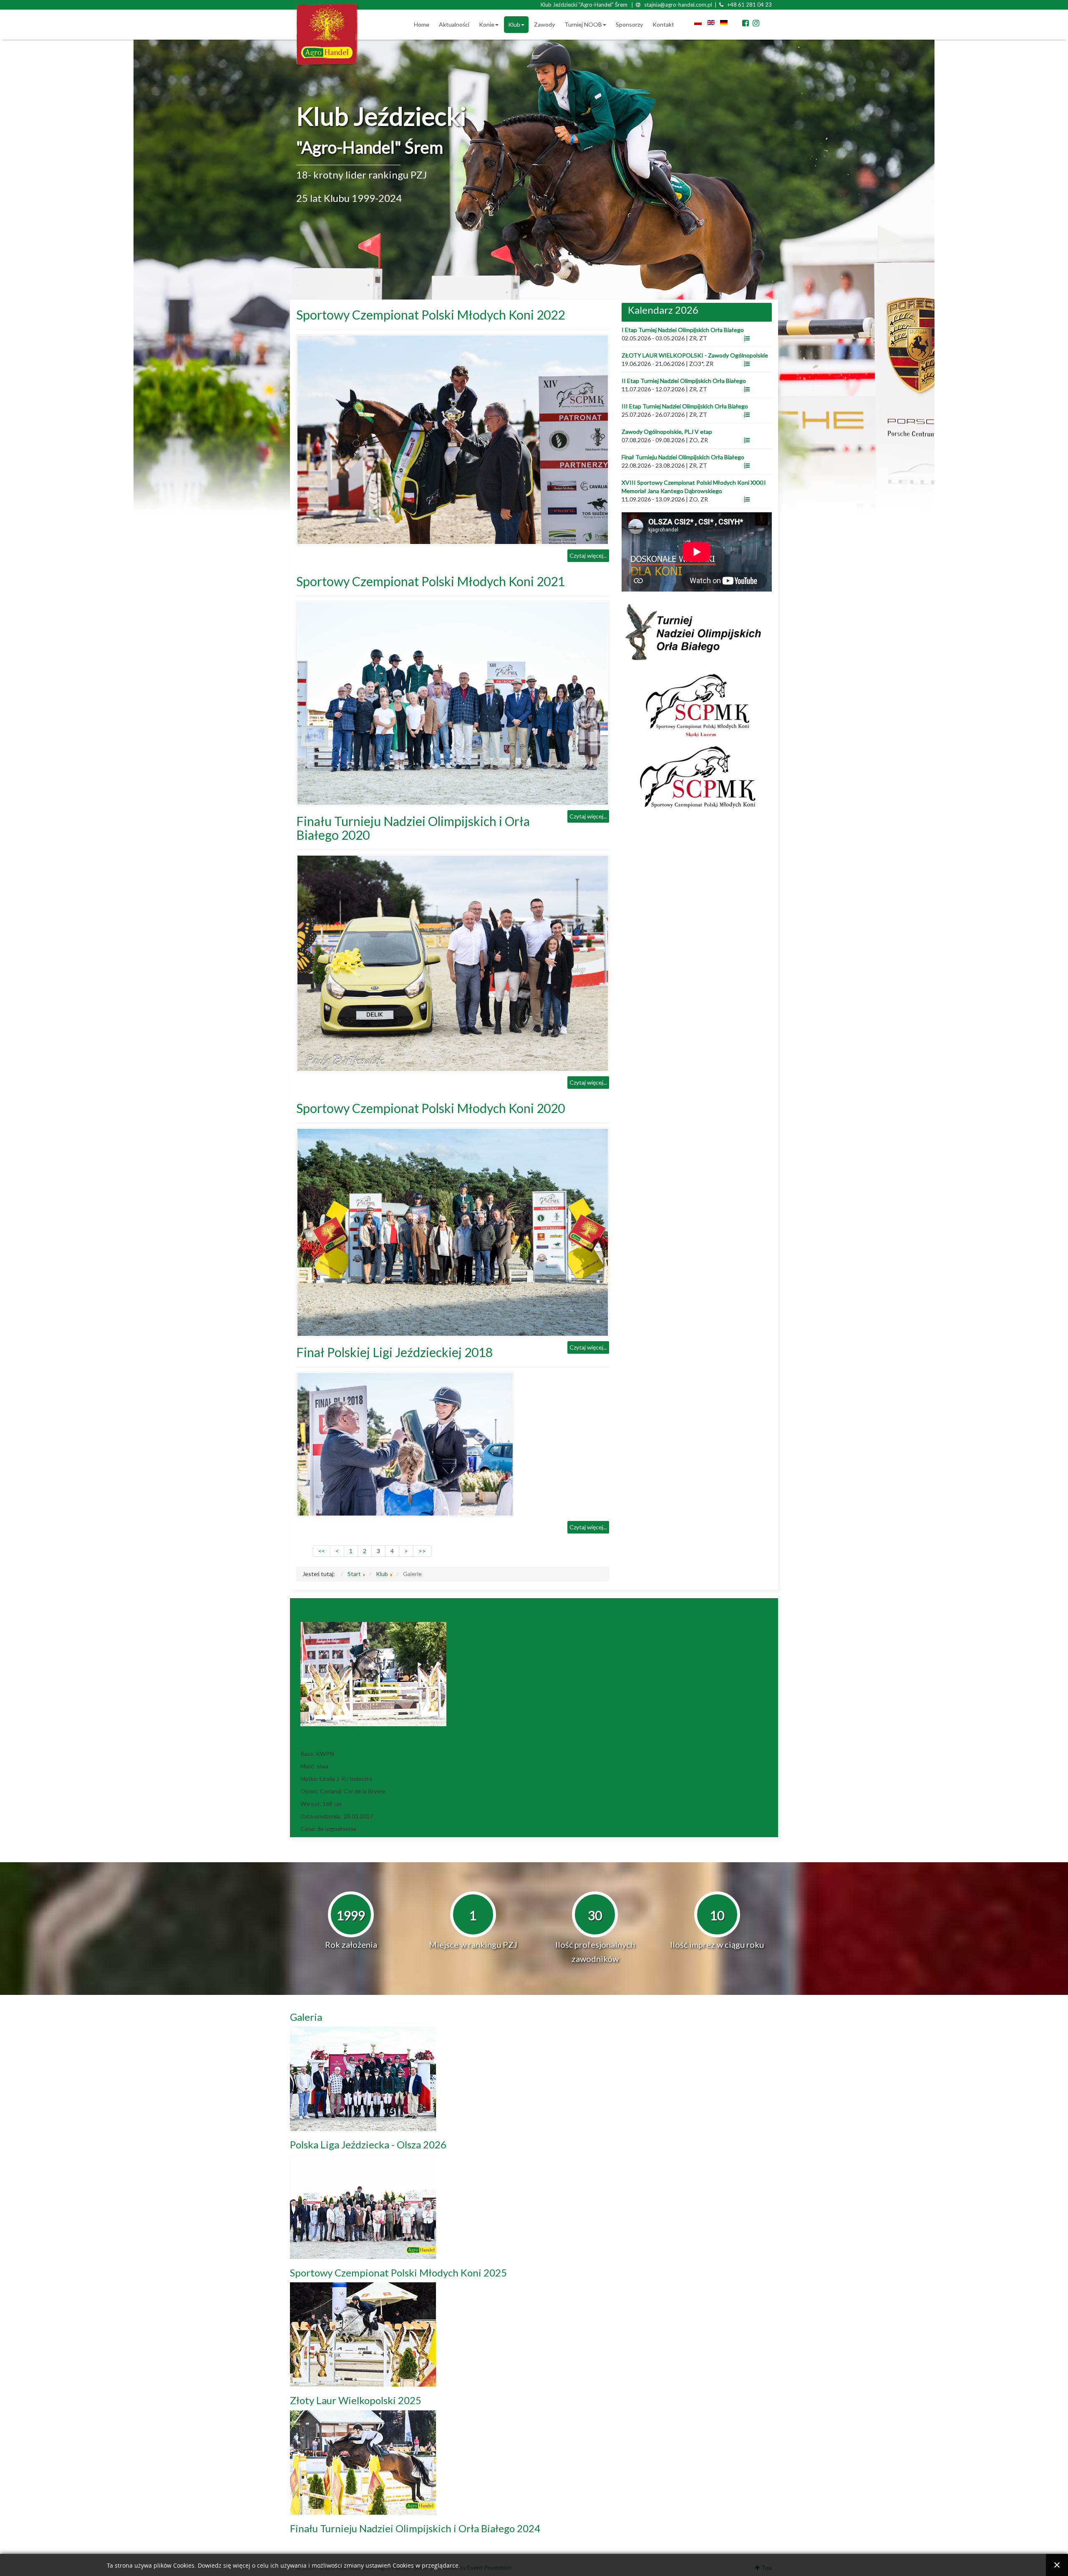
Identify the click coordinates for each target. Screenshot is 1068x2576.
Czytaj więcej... (588, 555)
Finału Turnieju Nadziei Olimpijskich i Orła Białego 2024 (415, 2528)
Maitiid (317, 1740)
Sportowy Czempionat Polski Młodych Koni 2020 (431, 1108)
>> (422, 1551)
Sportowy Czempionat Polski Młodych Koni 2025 (398, 2273)
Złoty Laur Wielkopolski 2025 (356, 2400)
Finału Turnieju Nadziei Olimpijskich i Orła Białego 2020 (413, 828)
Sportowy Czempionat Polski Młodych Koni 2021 (431, 581)
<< (322, 1551)
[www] (747, 338)
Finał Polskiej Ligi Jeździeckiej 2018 (394, 1352)
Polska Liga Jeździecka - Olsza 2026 (368, 2144)
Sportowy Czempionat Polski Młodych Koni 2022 (431, 315)
